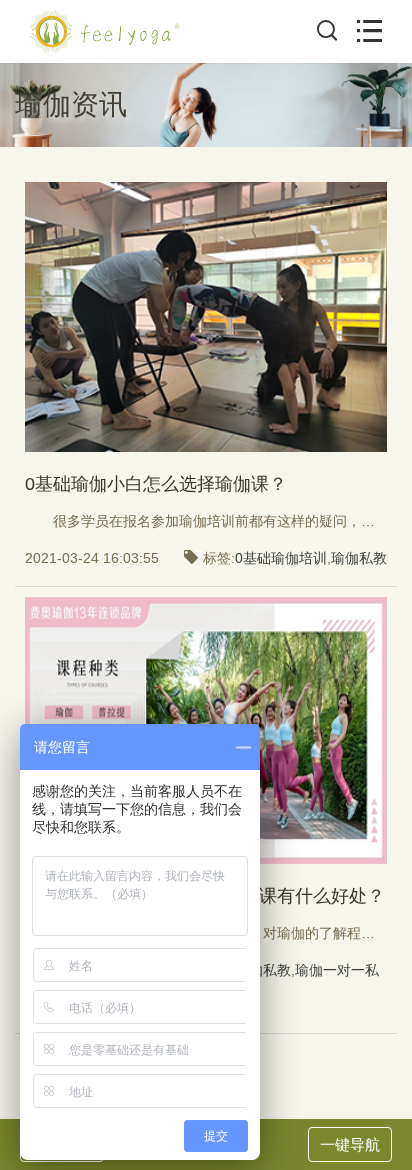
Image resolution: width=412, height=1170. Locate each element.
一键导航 (350, 1144)
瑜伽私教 (359, 558)
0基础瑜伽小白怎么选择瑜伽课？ (156, 484)
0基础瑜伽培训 (281, 558)
